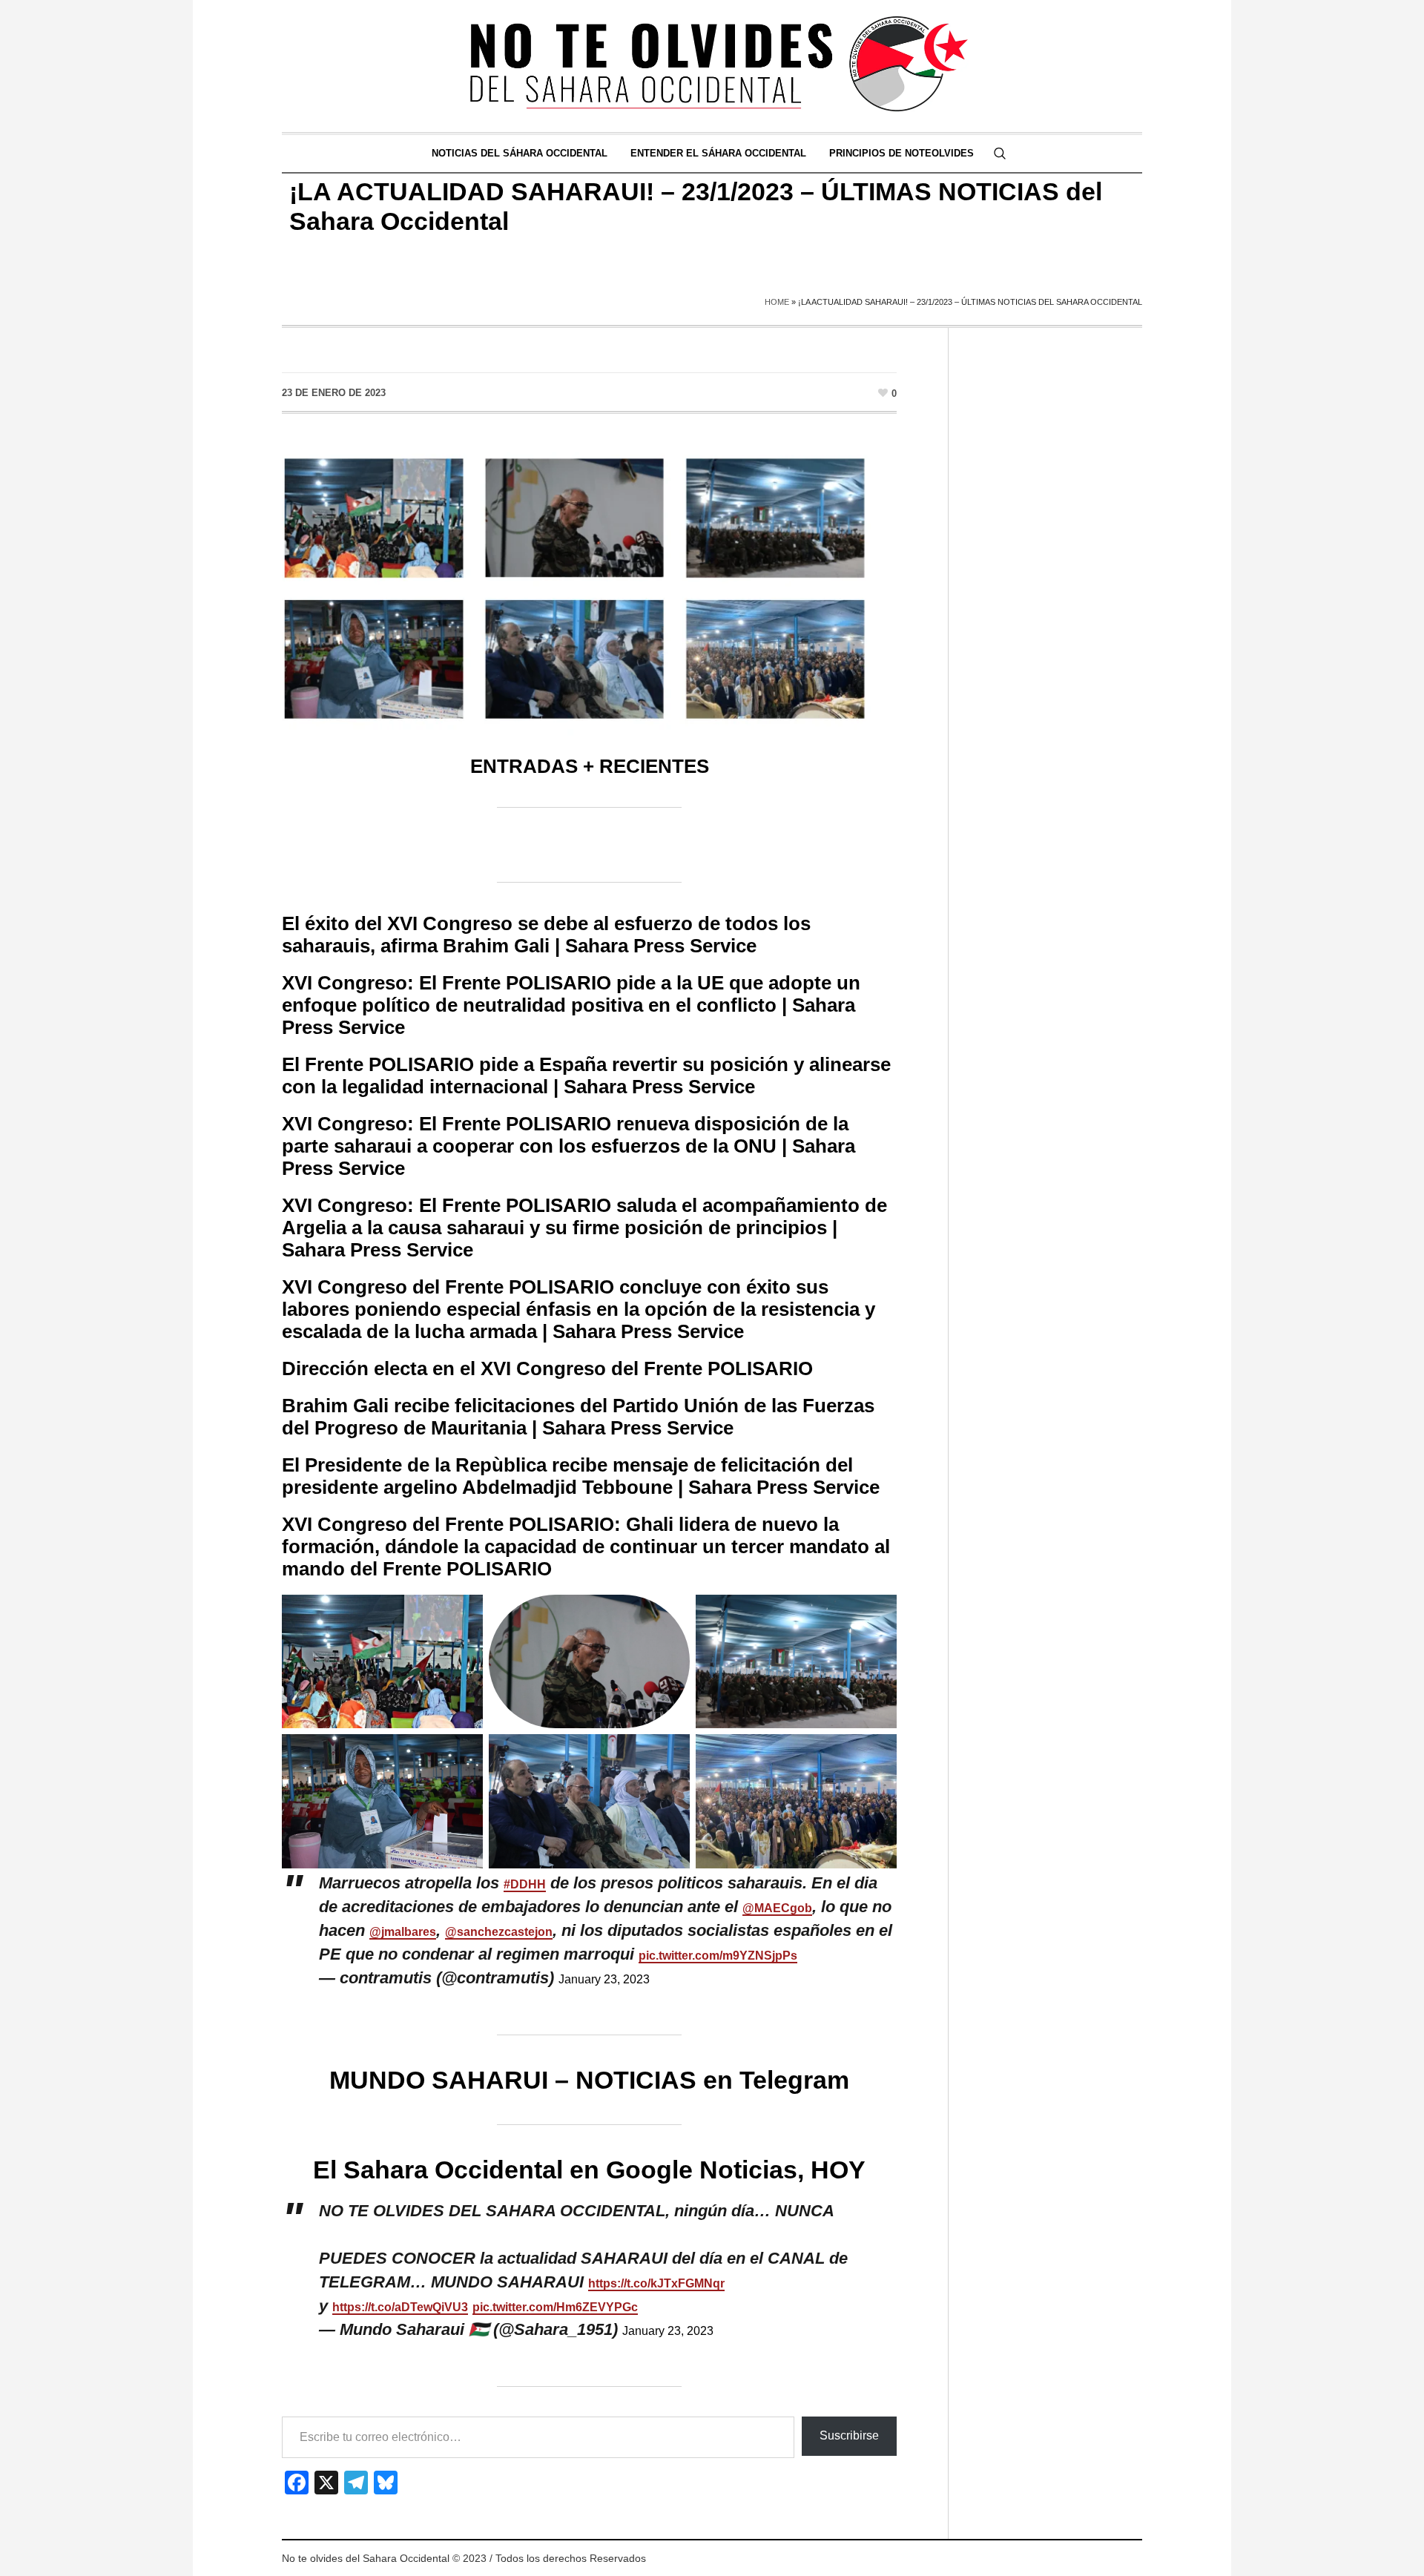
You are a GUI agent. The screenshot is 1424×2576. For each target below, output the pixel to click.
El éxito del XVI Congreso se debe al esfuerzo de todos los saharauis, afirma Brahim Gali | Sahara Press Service (546, 935)
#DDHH (525, 1884)
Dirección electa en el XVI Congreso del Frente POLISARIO (547, 1368)
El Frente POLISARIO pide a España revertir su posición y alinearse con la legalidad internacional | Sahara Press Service (586, 1075)
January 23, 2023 (604, 1979)
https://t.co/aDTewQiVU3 (400, 2307)
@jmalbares (403, 1932)
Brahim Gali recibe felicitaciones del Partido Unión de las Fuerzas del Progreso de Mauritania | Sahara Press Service (578, 1417)
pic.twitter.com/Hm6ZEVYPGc (555, 2307)
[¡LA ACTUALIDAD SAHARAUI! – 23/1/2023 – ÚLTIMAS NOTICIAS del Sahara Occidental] (589, 589)
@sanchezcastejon (499, 1932)
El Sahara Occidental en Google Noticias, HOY (589, 2170)
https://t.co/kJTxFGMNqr (656, 2283)
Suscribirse (849, 2435)
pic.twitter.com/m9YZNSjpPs (718, 1956)
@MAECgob (777, 1908)
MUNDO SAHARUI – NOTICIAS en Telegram (589, 2080)
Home (777, 302)
